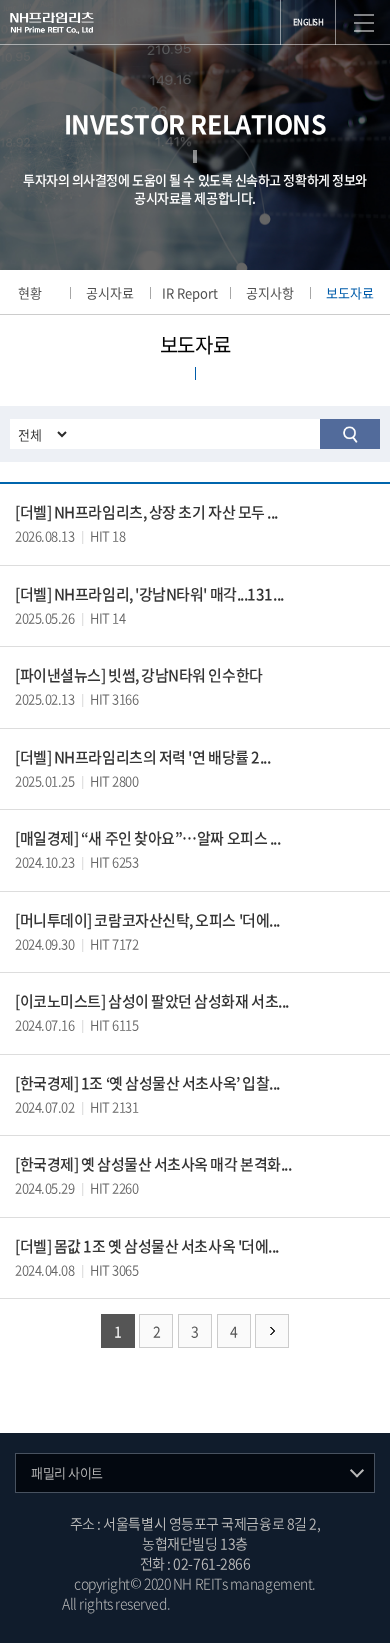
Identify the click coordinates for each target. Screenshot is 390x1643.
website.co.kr (287, 1603)
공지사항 (270, 292)
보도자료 (350, 292)
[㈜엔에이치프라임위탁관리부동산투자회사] (52, 23)
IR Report (190, 292)
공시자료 (110, 292)
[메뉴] (364, 22)
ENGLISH (308, 22)
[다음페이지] (272, 1331)
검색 (350, 434)
